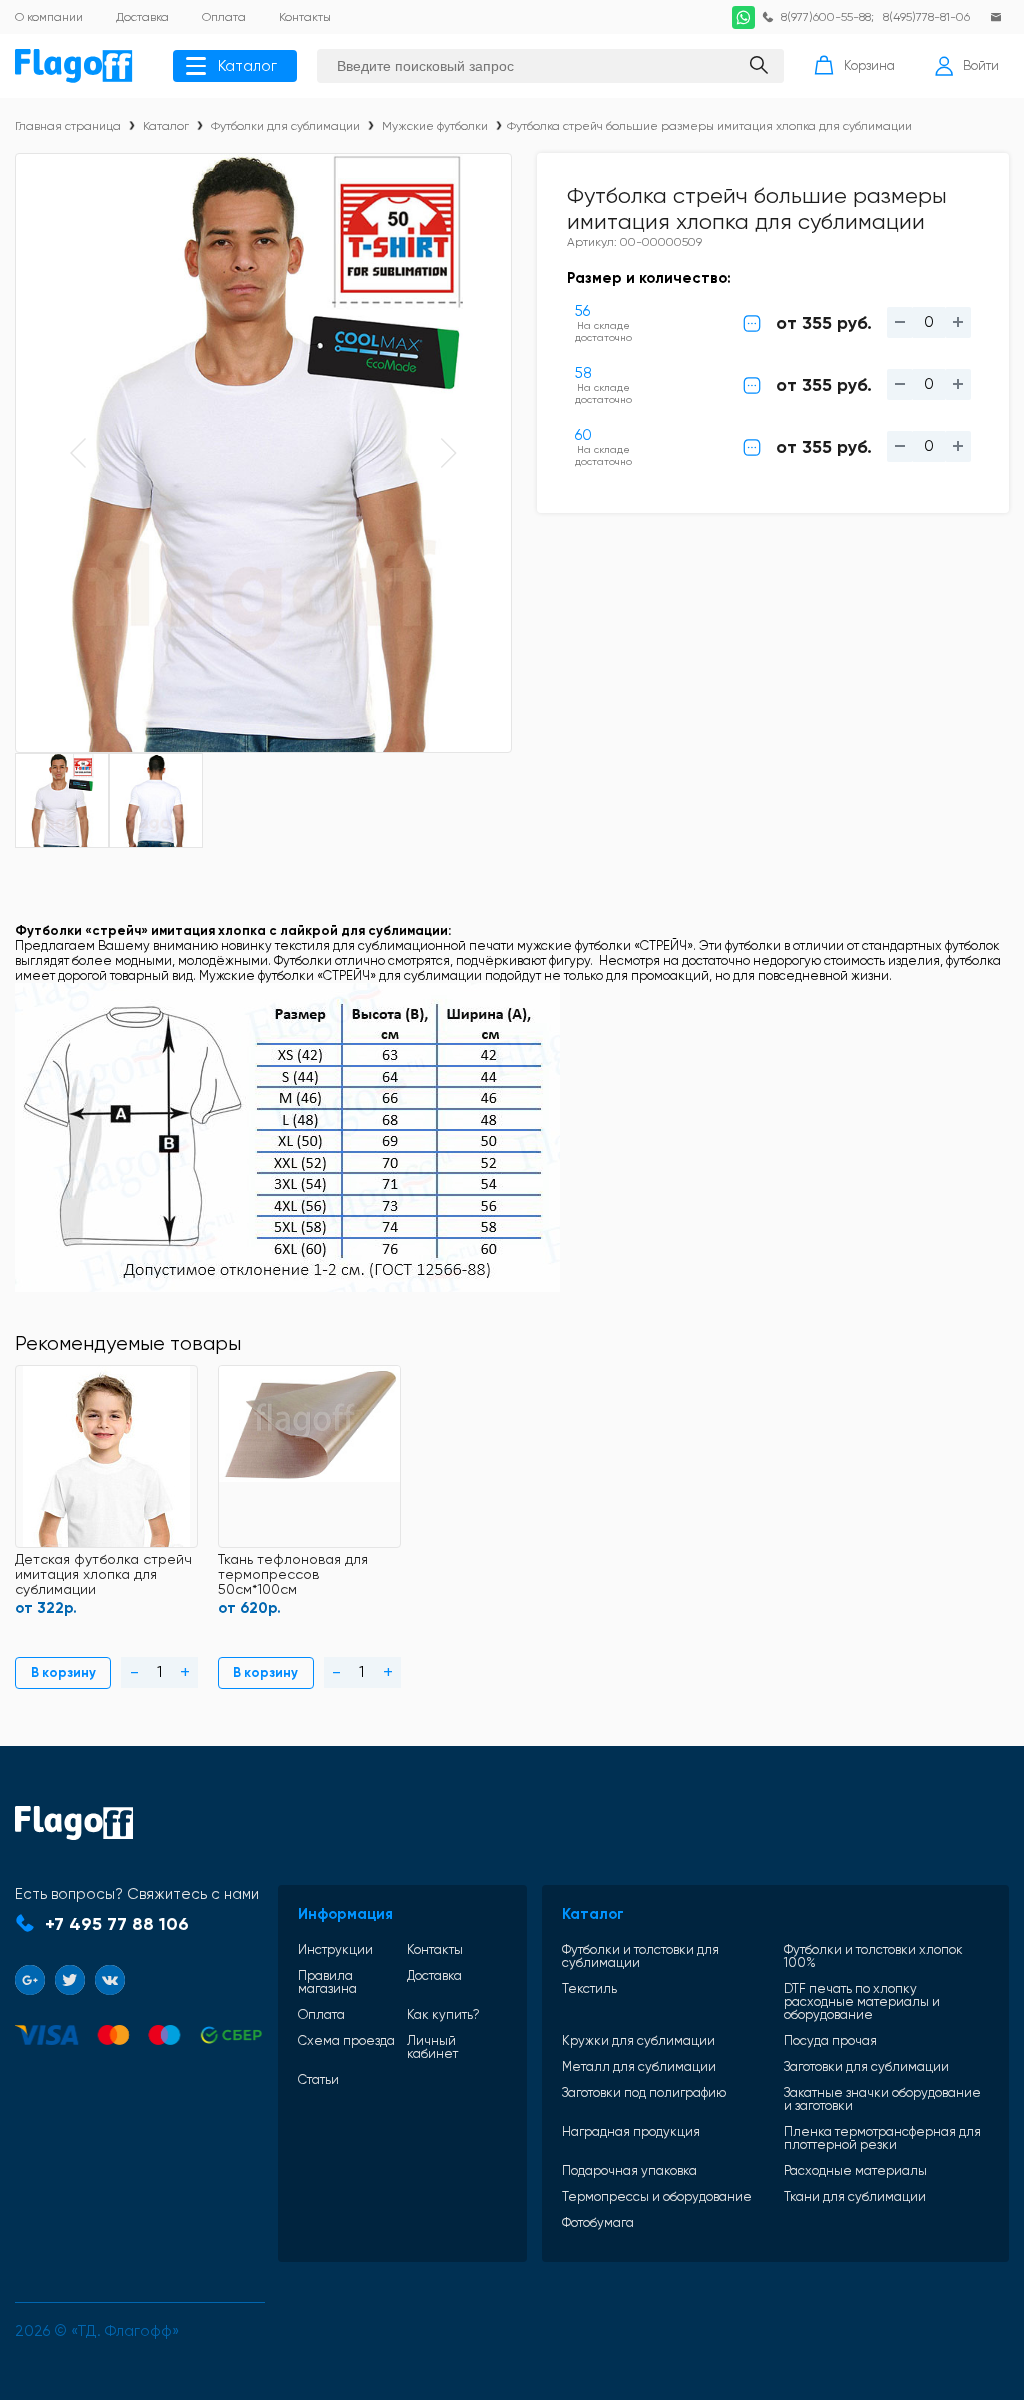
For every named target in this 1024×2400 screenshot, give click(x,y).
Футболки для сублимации (285, 126)
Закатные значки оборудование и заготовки (882, 2099)
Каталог (247, 66)
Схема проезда (346, 2041)
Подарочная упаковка (629, 2170)
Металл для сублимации (639, 2066)
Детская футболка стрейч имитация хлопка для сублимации (103, 1574)
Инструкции (335, 1949)
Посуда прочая (830, 2040)
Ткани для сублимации (855, 2196)
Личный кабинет (432, 2047)
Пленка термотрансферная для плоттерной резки (882, 2138)
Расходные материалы (855, 2170)
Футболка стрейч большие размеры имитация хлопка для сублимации (709, 126)
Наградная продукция (631, 2132)
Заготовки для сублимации (866, 2066)
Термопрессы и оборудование (657, 2196)
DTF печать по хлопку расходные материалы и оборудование (862, 2001)
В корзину (63, 1672)
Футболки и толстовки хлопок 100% (873, 1956)
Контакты (435, 1949)
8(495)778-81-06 (926, 17)
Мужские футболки (435, 126)
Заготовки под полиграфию (644, 2093)
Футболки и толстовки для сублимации (640, 1956)
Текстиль (589, 1989)
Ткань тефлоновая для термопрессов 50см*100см (293, 1574)
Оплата (321, 2014)
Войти (981, 65)
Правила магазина (327, 1982)
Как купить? (443, 2014)
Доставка (434, 1976)
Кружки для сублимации (638, 2040)
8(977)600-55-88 (826, 17)
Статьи (318, 2079)
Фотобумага (598, 2222)
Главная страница (68, 126)
